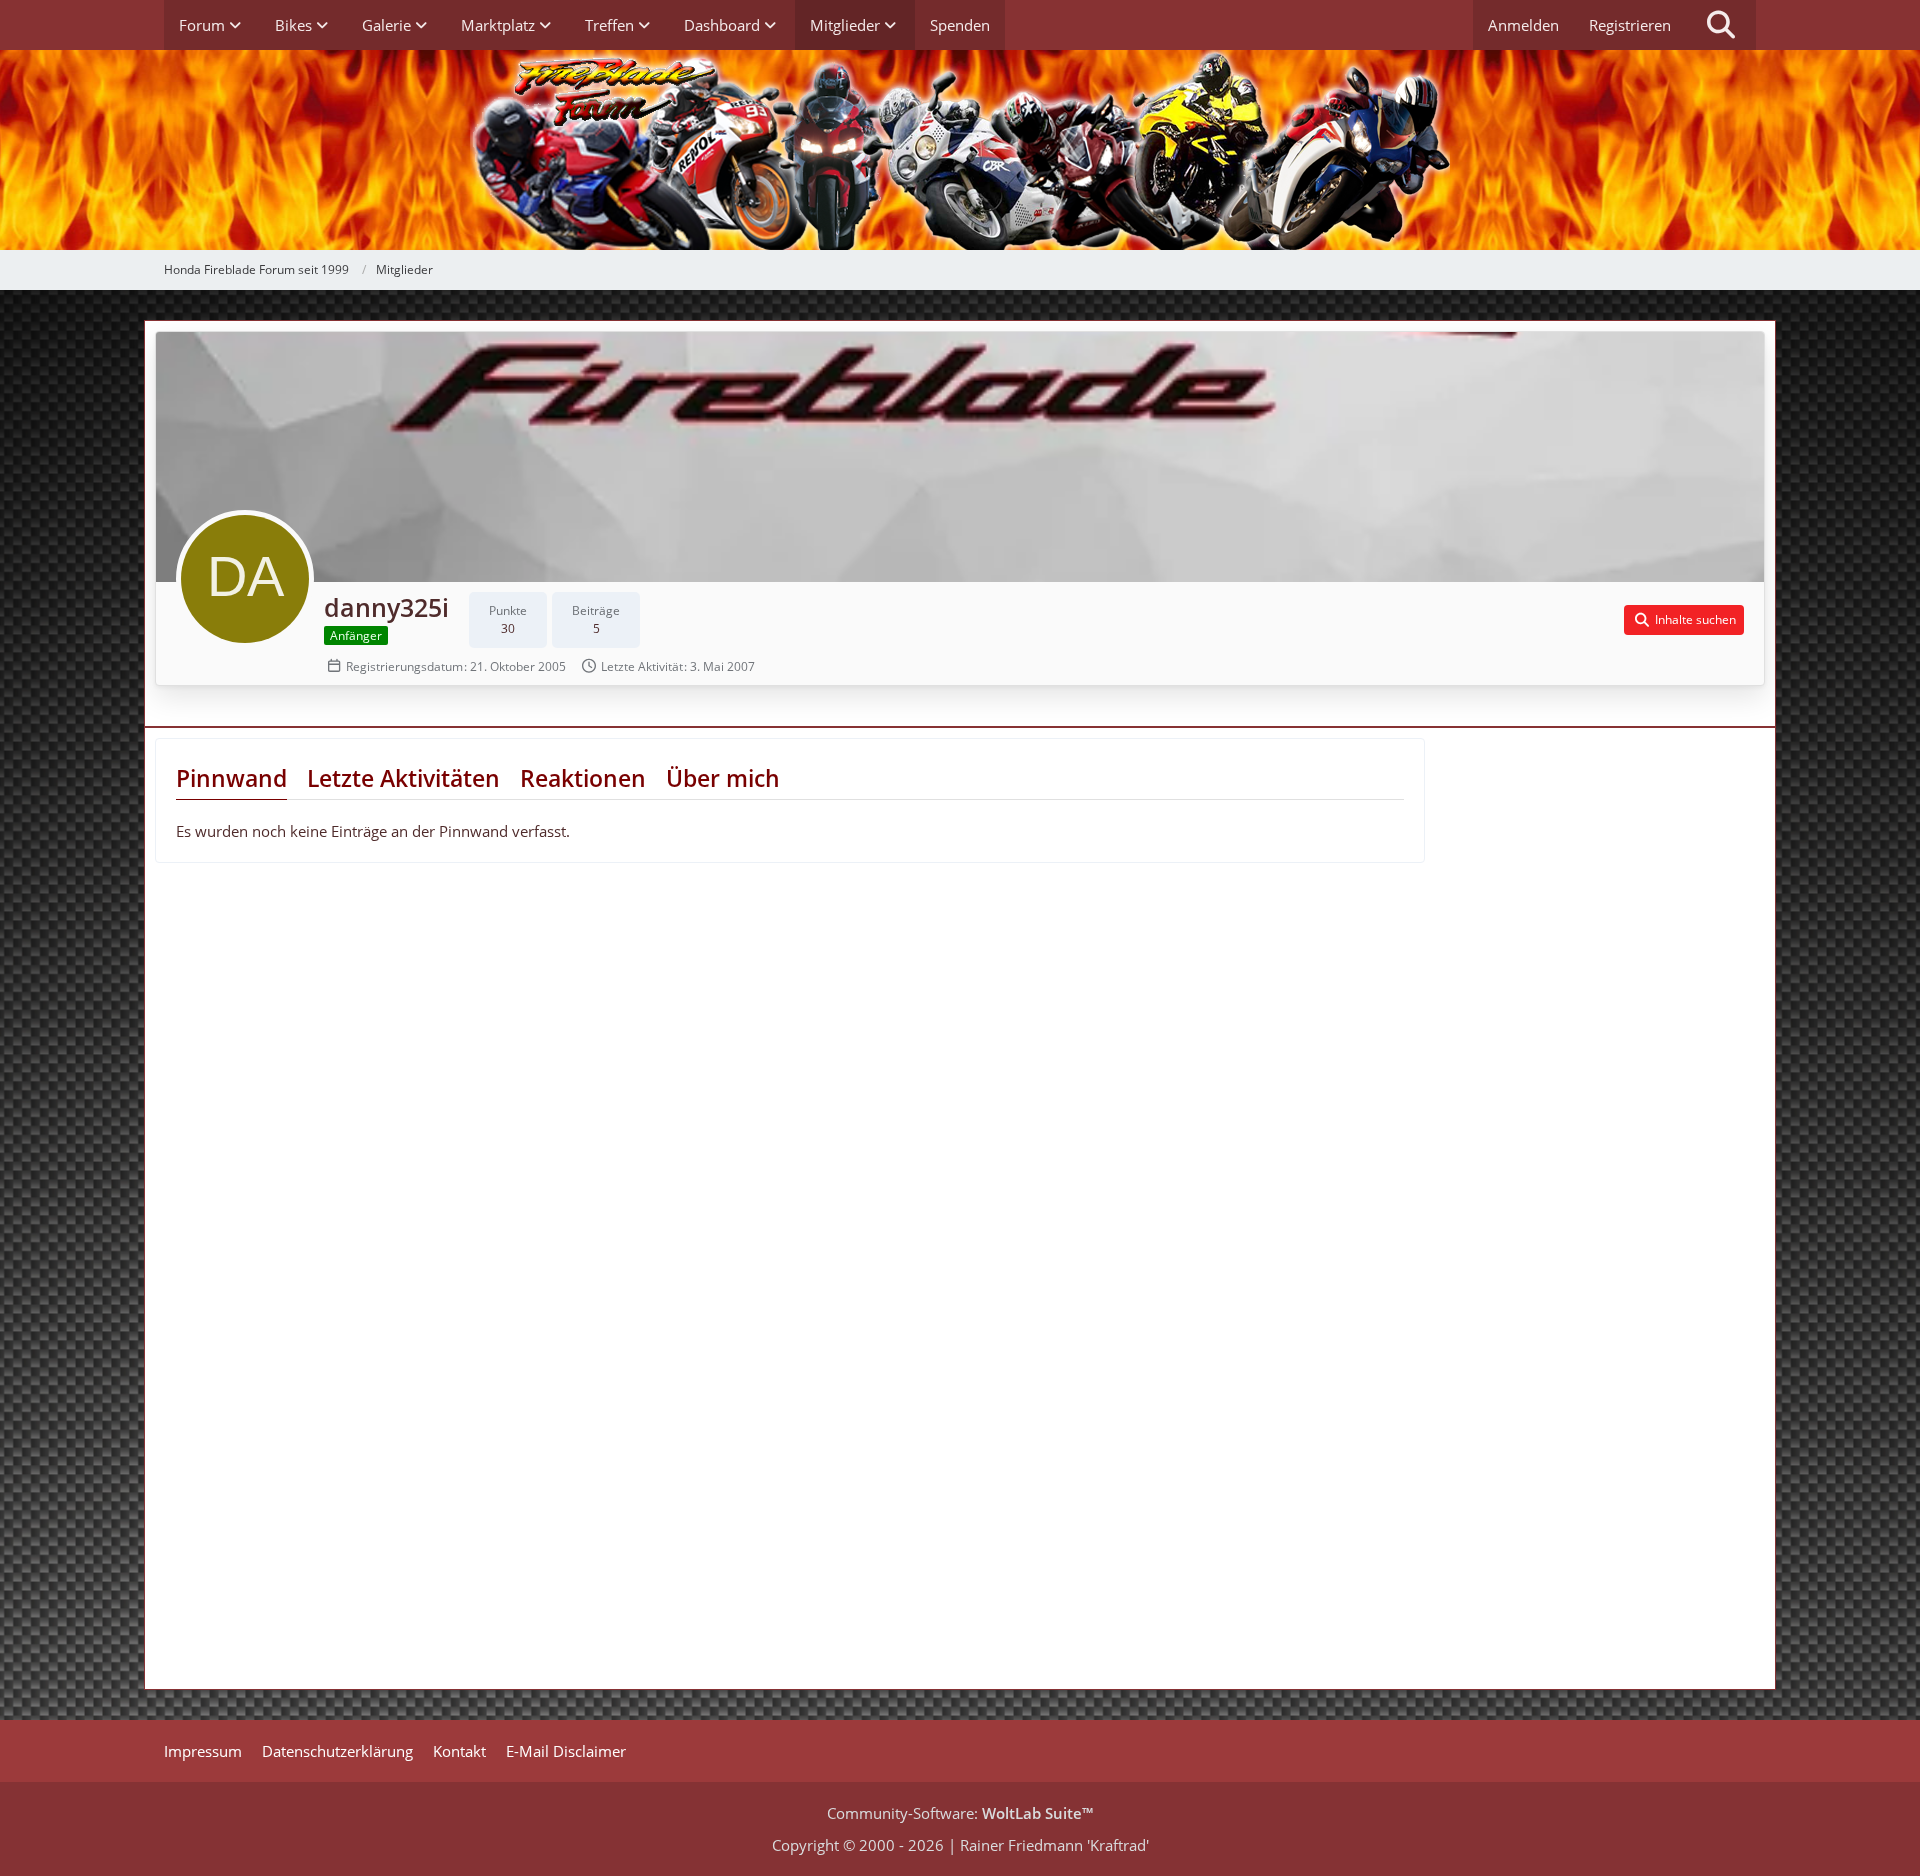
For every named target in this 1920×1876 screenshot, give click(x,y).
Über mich (723, 778)
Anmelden (1523, 25)
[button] (1684, 620)
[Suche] (1721, 25)
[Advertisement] (1610, 888)
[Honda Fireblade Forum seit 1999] (960, 150)
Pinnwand (231, 778)
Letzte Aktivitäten (403, 778)
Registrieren (1630, 25)
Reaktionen (583, 778)
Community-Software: (960, 1813)
